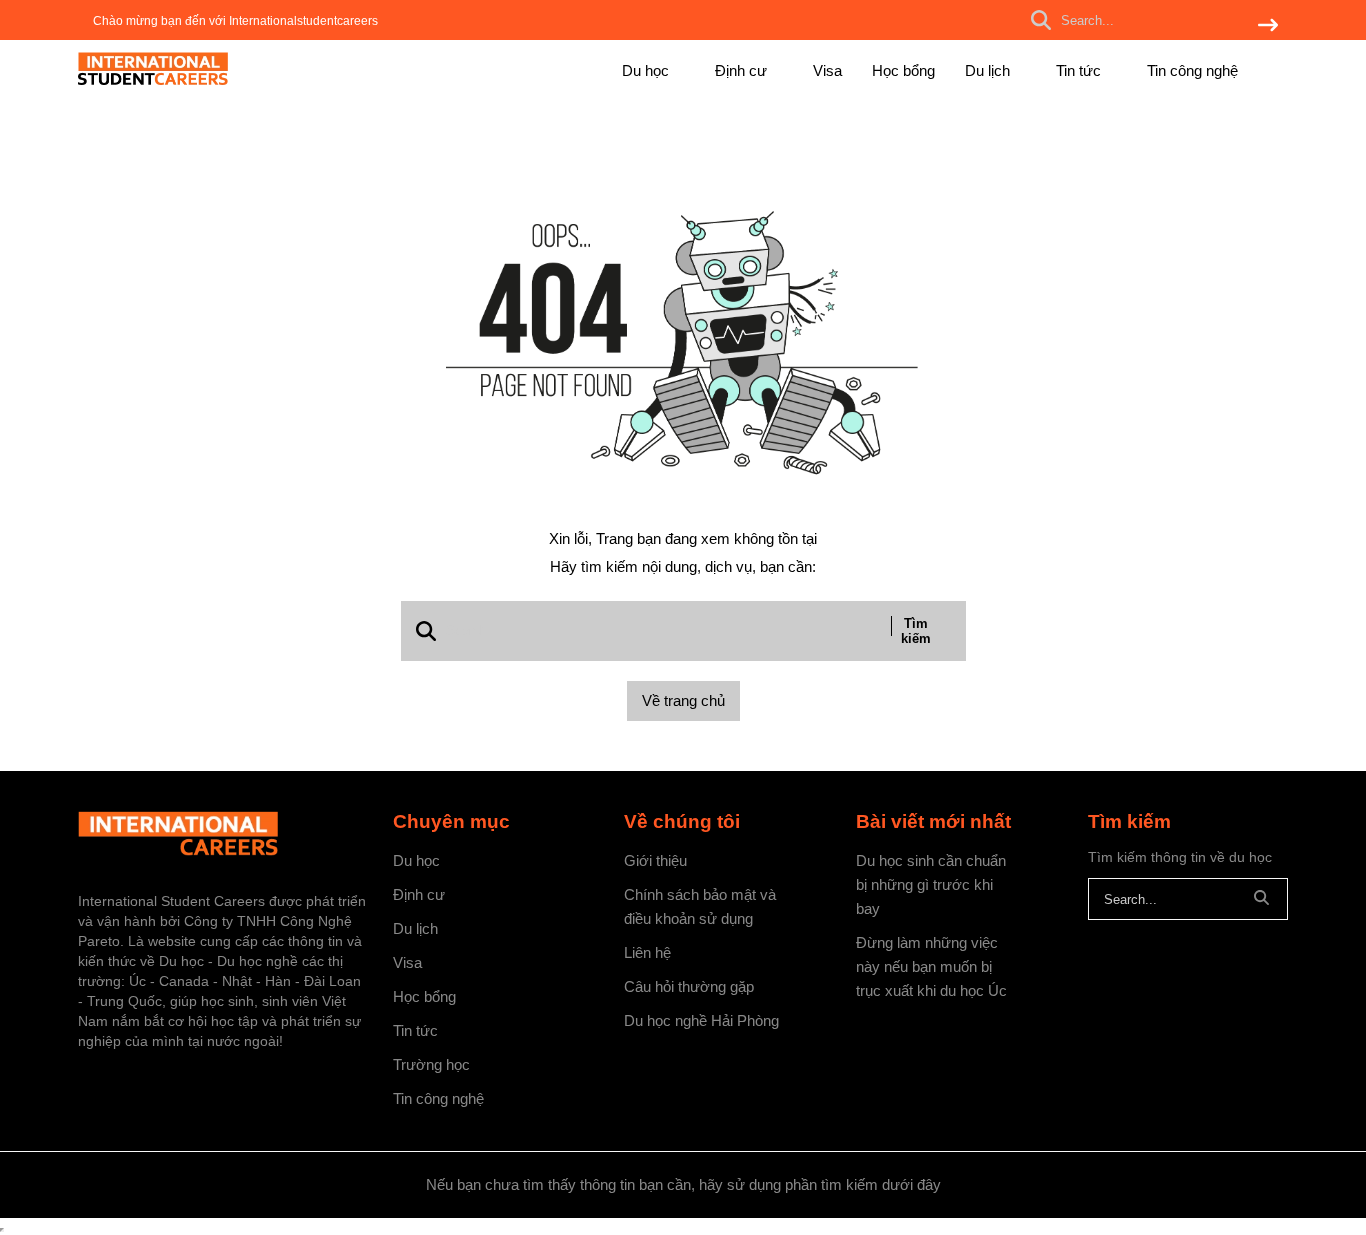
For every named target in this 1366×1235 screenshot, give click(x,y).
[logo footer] (223, 836)
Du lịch (989, 70)
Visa (827, 70)
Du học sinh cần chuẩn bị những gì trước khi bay (931, 884)
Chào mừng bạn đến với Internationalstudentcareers (235, 21)
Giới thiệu (655, 860)
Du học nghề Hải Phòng (701, 1020)
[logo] (153, 81)
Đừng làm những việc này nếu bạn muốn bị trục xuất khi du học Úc (931, 966)
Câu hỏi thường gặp (689, 986)
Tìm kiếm (916, 631)
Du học (647, 70)
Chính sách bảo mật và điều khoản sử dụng (700, 906)
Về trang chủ (683, 700)
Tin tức (1080, 70)
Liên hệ (647, 952)
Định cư (743, 70)
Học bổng (903, 70)
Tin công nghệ (1192, 70)
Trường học (431, 1064)
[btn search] (1268, 26)
